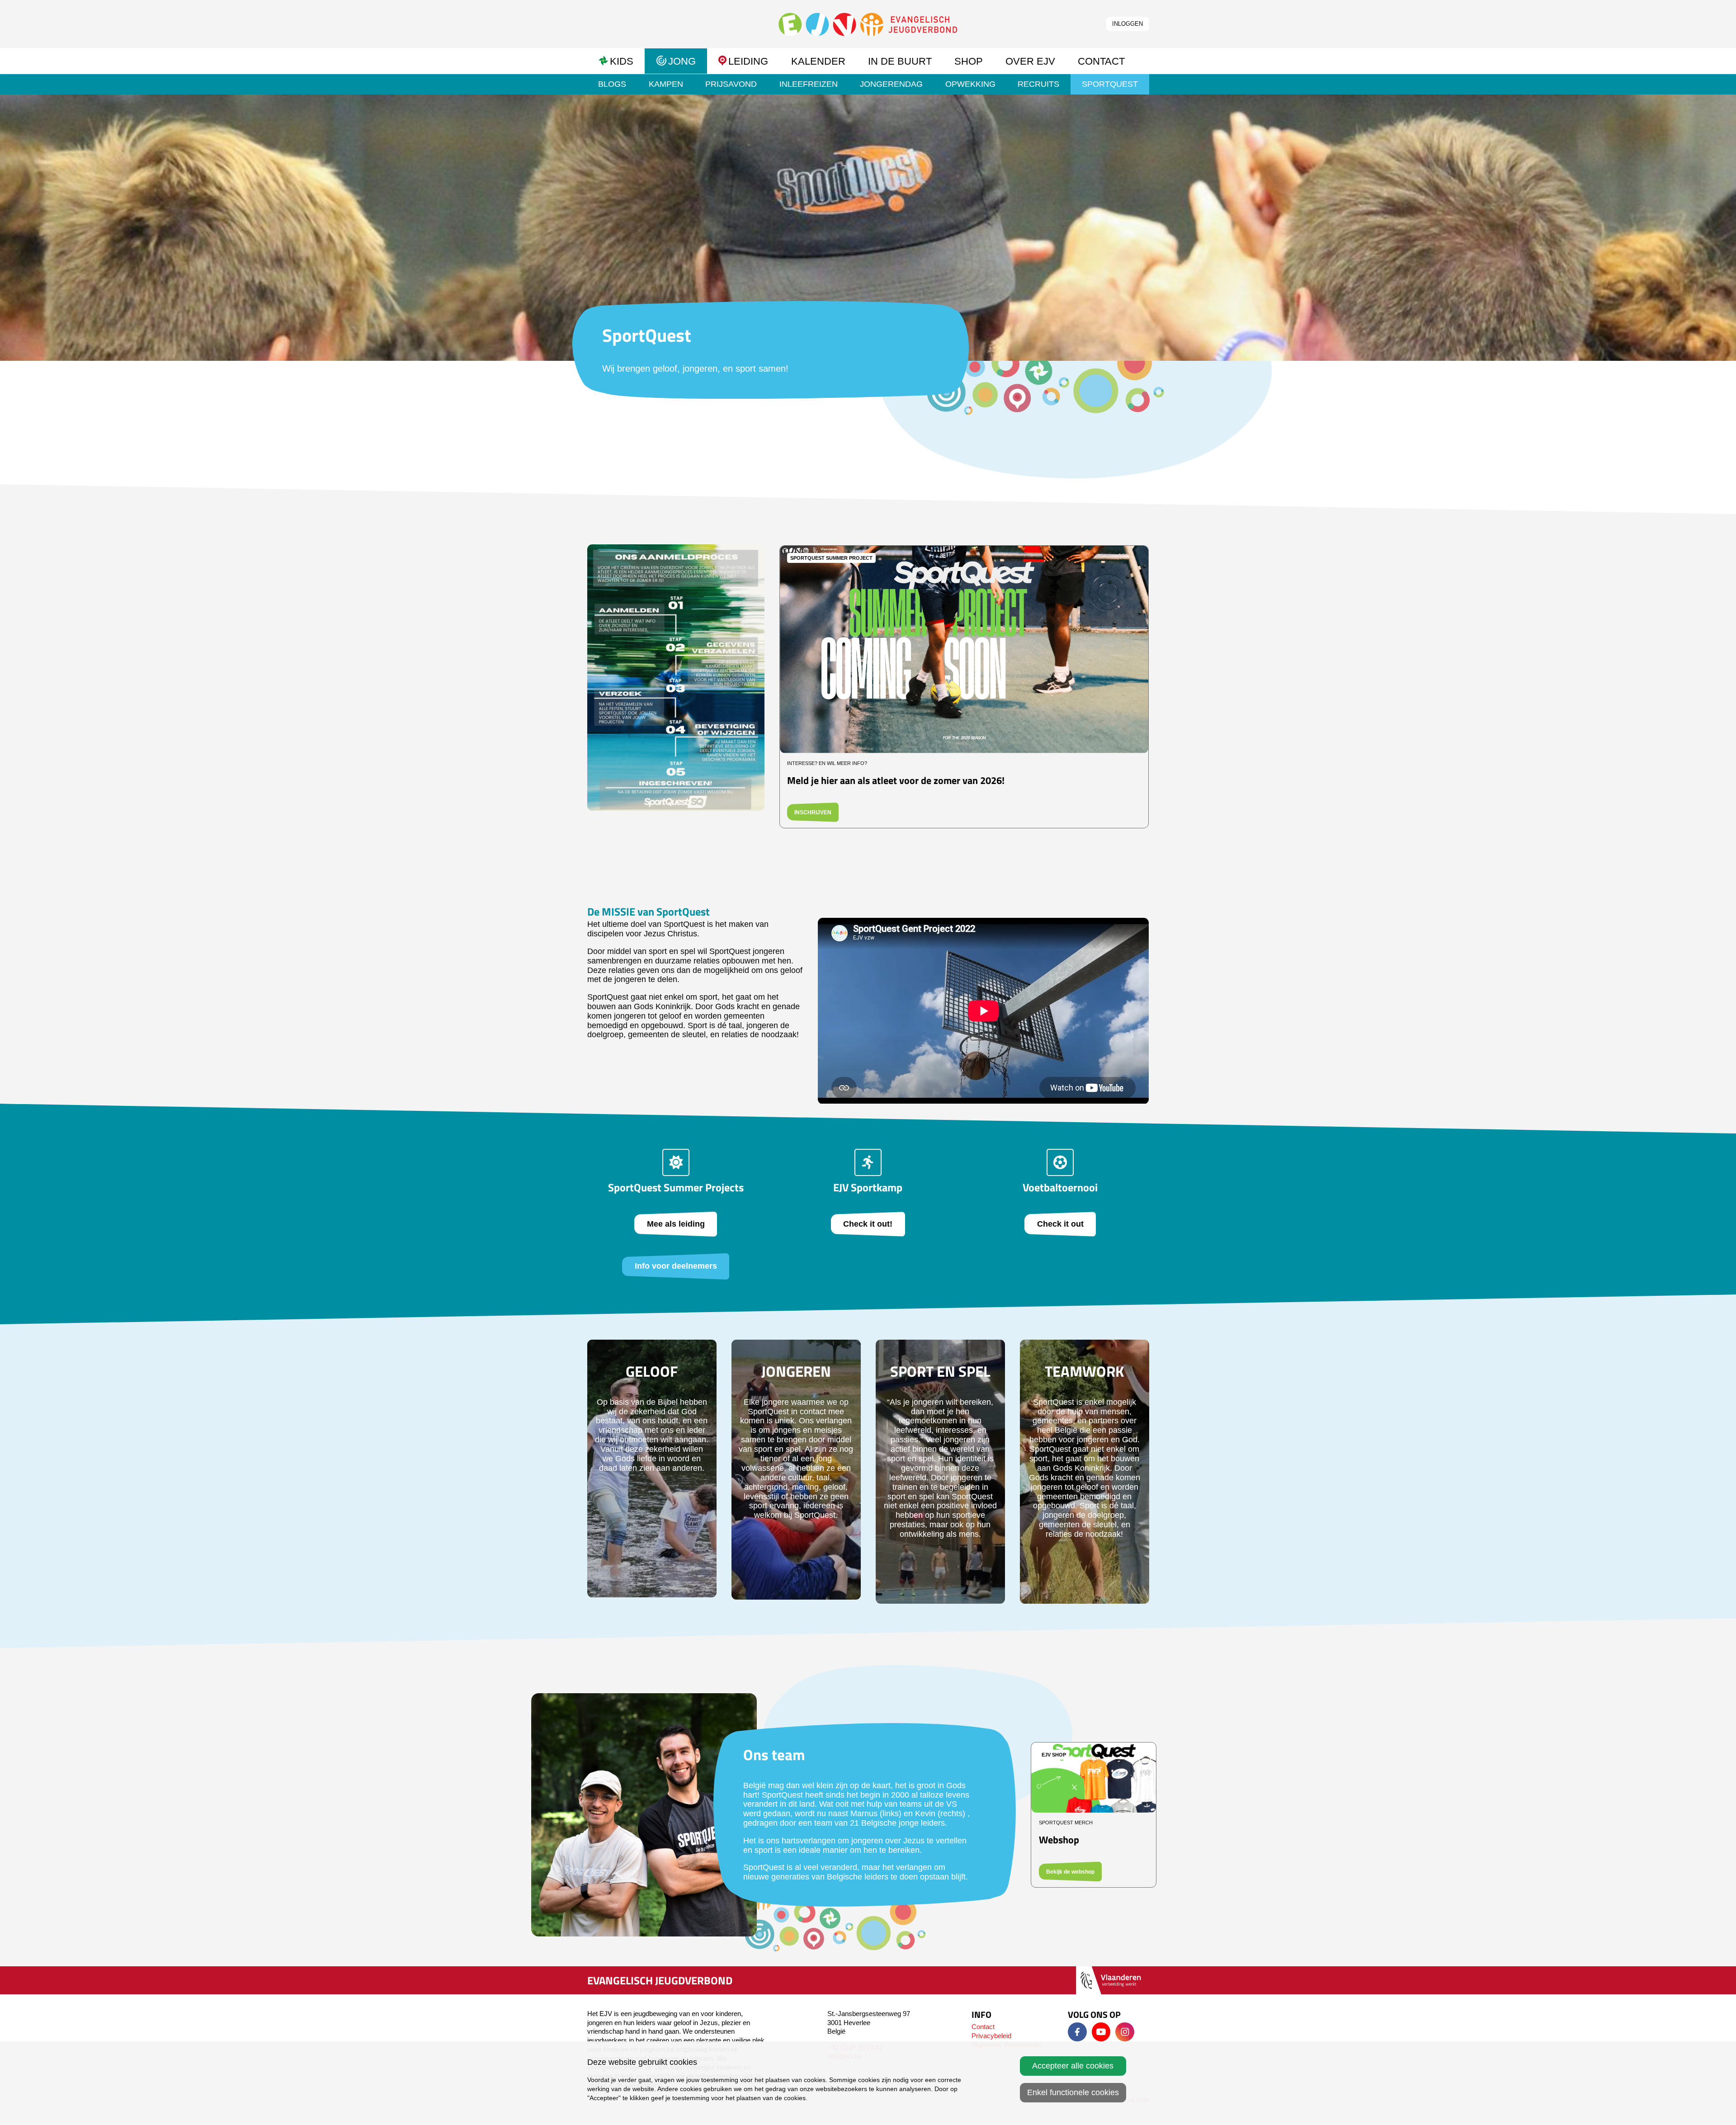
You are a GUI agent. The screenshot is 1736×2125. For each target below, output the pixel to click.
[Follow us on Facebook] (1077, 2032)
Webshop (1059, 1839)
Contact (983, 2027)
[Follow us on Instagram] (1125, 2032)
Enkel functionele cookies (1073, 2092)
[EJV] (868, 24)
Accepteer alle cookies (1073, 2066)
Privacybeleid (991, 2036)
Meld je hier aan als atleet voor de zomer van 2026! (896, 780)
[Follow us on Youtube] (1101, 2032)
